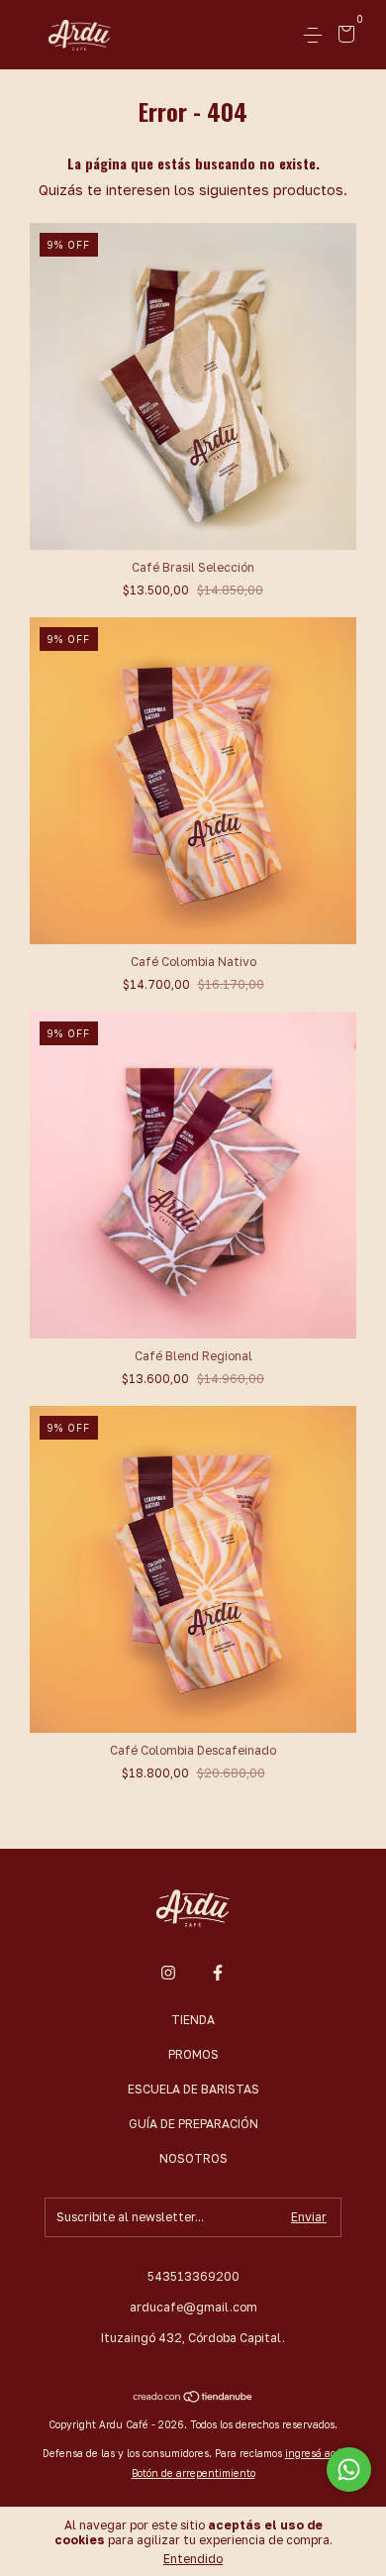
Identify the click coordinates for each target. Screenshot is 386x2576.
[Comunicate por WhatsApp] (349, 2469)
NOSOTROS (193, 2158)
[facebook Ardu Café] (218, 1973)
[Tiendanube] (193, 2398)
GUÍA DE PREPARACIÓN (193, 2124)
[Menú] (316, 35)
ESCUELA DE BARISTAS (193, 2089)
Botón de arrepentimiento (193, 2473)
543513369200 (193, 2276)
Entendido (193, 2559)
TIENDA (193, 2020)
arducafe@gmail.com (193, 2307)
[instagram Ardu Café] (168, 1973)
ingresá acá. (315, 2453)
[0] (343, 36)
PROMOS (193, 2054)
